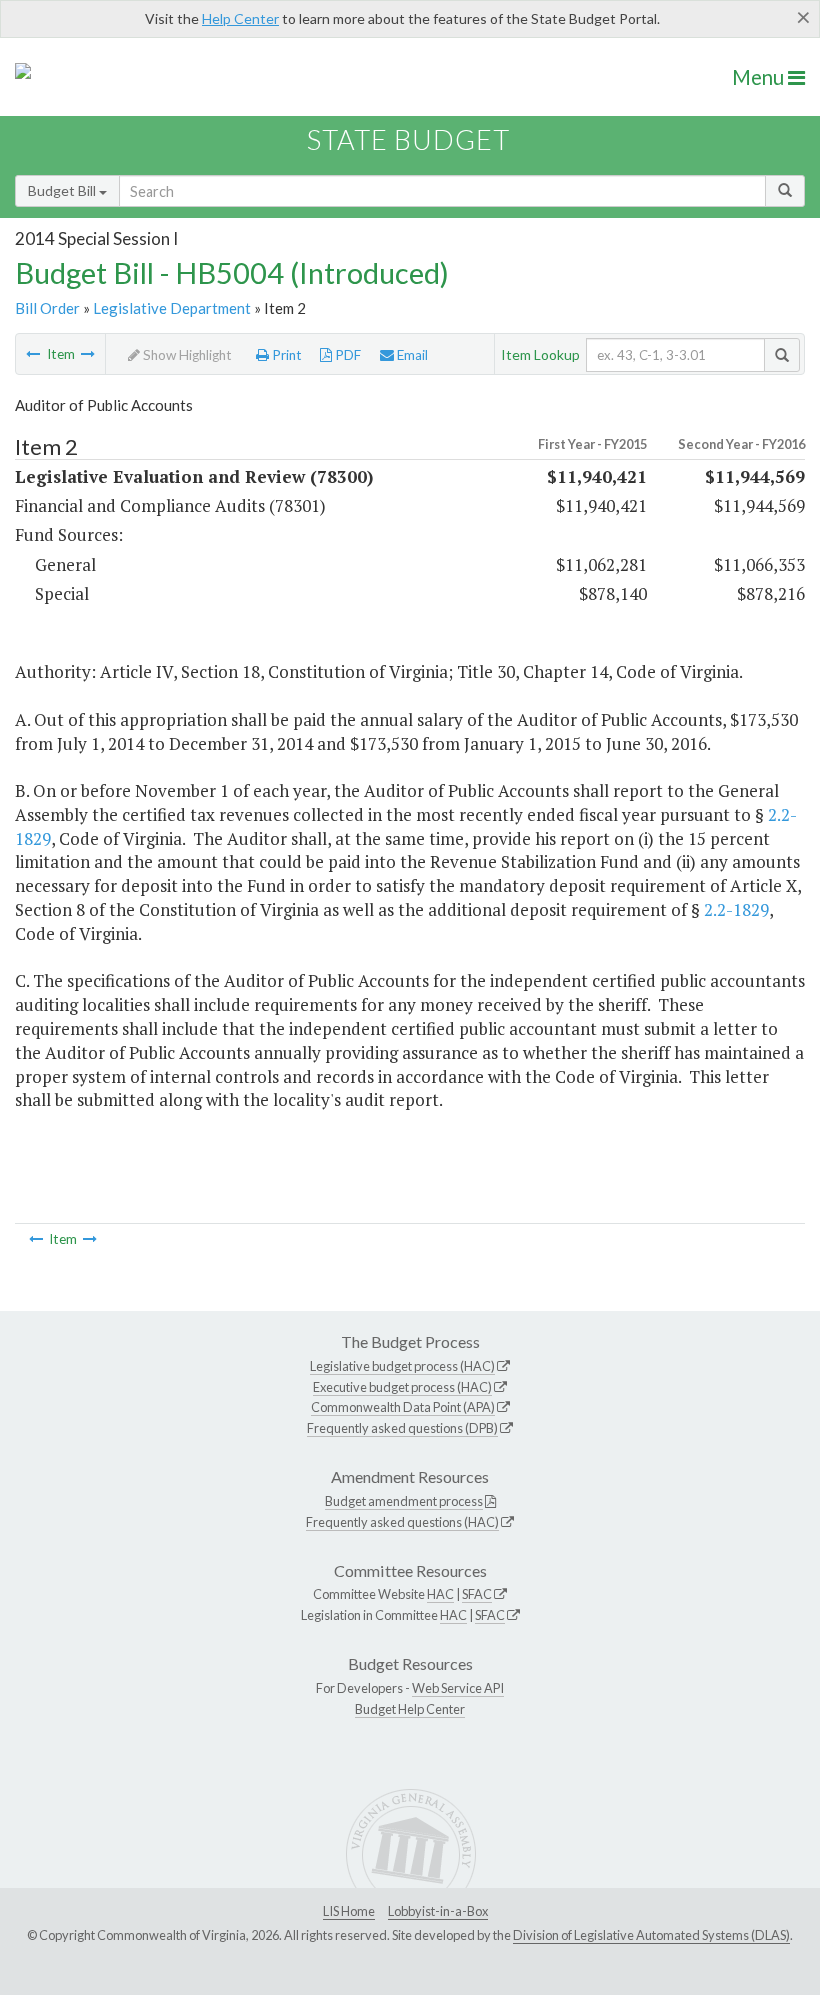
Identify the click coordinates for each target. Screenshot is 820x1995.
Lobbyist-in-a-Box (438, 1911)
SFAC (477, 1594)
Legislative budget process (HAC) (402, 1366)
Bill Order (47, 308)
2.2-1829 (736, 909)
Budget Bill (63, 190)
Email (411, 355)
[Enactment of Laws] (33, 354)
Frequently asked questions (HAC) (402, 1522)
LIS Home (349, 1911)
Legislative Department (172, 308)
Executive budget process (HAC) (402, 1387)
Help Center (240, 18)
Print (285, 355)
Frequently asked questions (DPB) (402, 1428)
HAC (440, 1594)
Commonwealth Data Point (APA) (403, 1407)
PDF (346, 355)
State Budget (408, 139)
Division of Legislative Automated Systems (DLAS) (651, 1935)
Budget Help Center (410, 1709)
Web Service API (458, 1688)
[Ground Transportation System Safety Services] (88, 354)
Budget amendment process (404, 1501)
